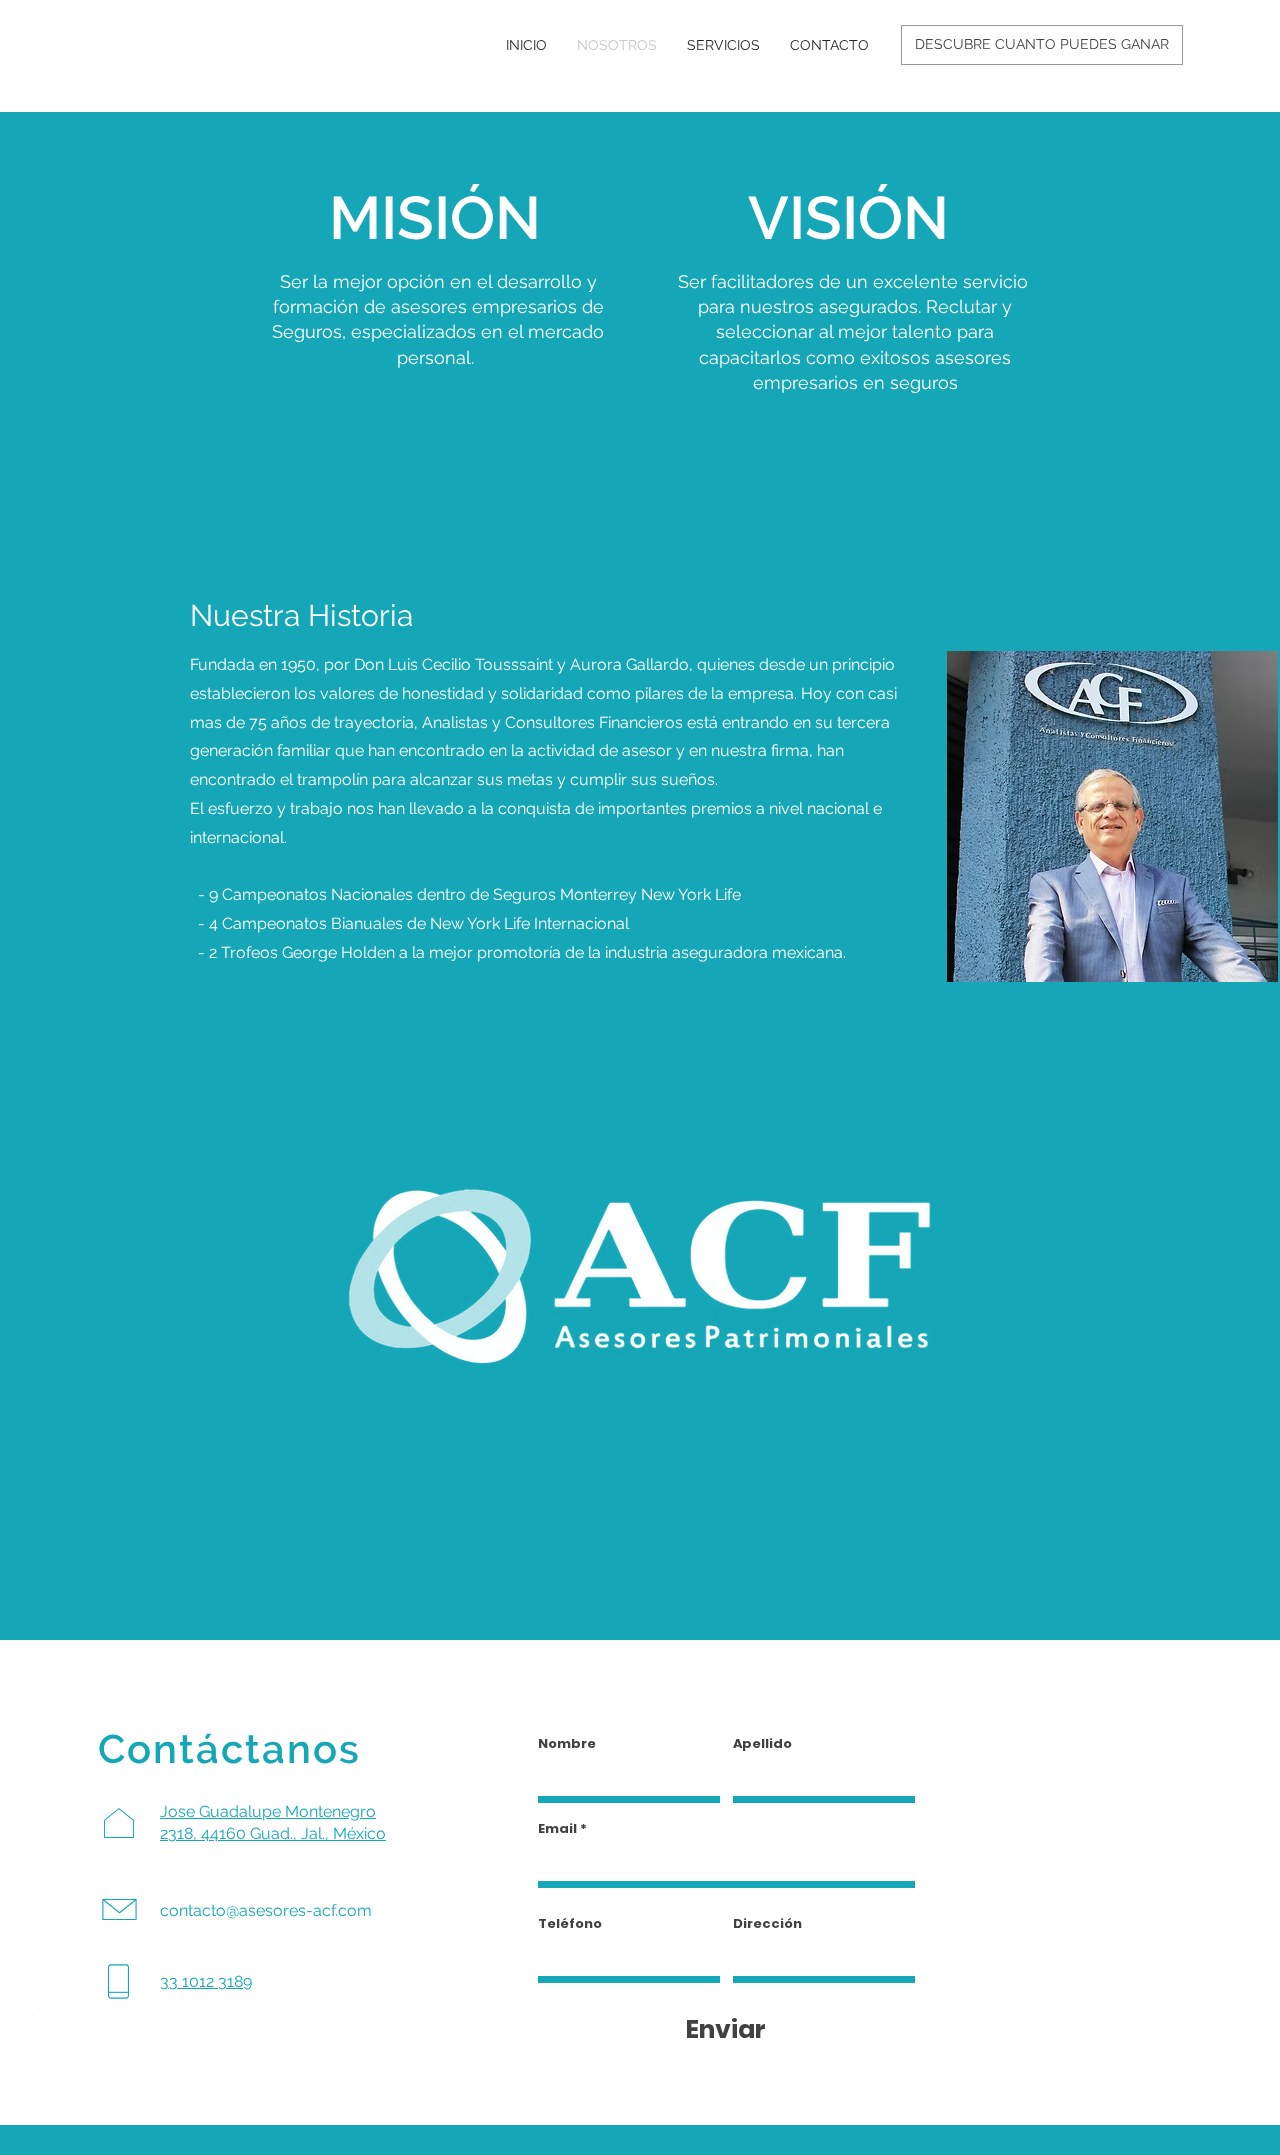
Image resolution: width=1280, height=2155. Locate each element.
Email (557, 1828)
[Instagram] (40, 2053)
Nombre (567, 1743)
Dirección (767, 1923)
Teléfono (570, 1923)
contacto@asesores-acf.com (266, 1910)
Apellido (762, 1743)
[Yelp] (40, 2097)
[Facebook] (40, 2009)
